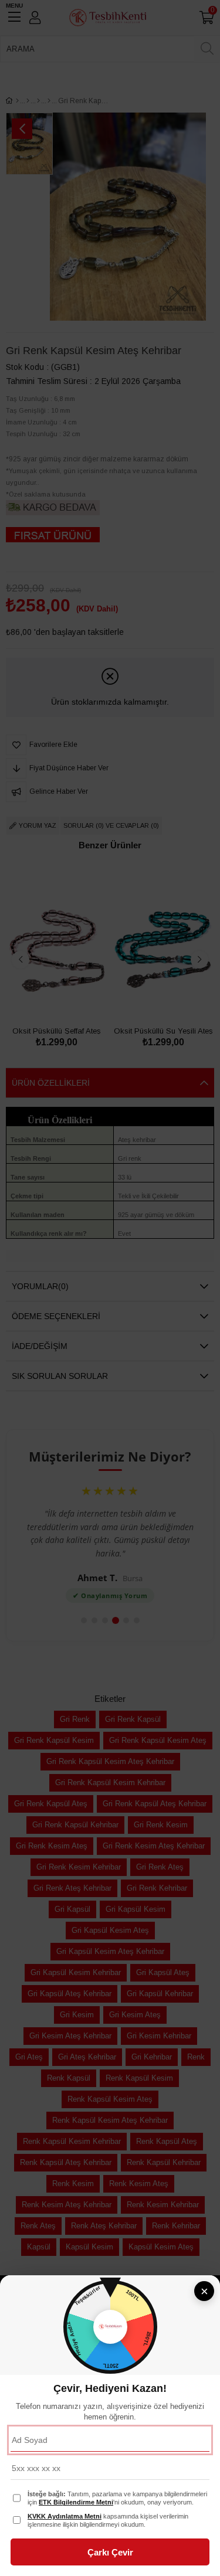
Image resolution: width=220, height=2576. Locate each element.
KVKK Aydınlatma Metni (65, 2516)
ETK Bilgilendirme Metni (76, 2502)
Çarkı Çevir (110, 2552)
